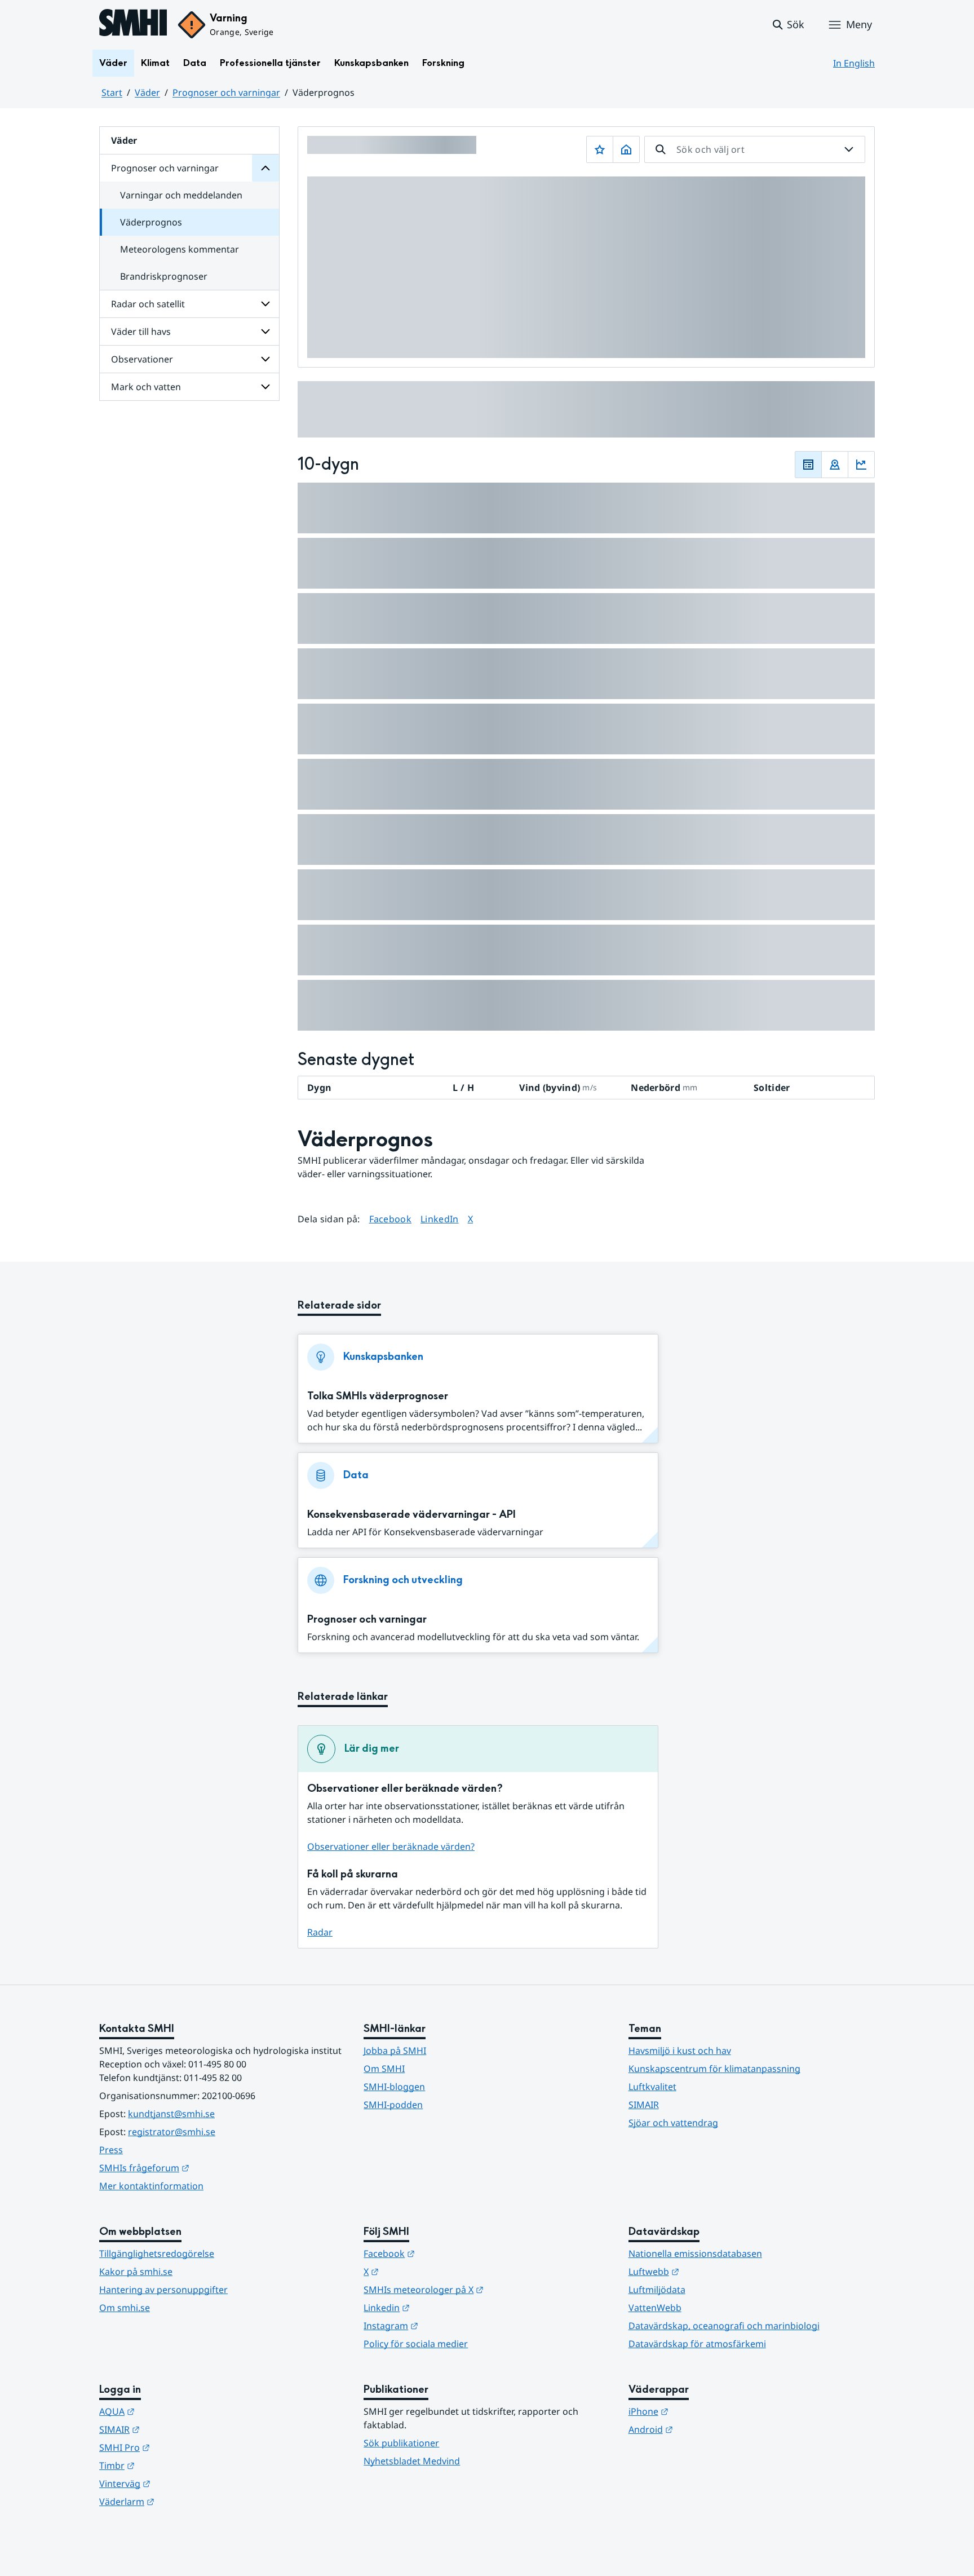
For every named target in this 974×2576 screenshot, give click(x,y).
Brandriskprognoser (164, 276)
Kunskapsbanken (371, 63)
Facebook (391, 1219)
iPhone (704, 2411)
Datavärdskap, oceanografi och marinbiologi (724, 2326)
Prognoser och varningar (226, 92)
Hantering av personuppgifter (163, 2290)
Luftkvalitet (652, 2087)
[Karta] (835, 465)
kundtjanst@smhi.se (171, 2114)
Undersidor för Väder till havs (265, 332)
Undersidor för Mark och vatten (265, 387)
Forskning (443, 63)
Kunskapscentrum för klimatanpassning (714, 2069)
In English (854, 63)
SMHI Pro (180, 2447)
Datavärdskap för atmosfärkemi (697, 2344)
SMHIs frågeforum (200, 2168)
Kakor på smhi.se (136, 2272)
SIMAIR (644, 2105)
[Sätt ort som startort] (626, 149)
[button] (788, 25)
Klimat (155, 63)
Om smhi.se (125, 2308)
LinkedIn (440, 1219)
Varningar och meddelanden (181, 195)
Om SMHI (384, 2069)
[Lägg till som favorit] (600, 149)
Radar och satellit (148, 304)
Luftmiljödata (657, 2290)
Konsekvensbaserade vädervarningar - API (411, 1515)
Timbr (172, 2465)
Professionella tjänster (270, 63)
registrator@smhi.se (172, 2132)
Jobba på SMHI (395, 2051)
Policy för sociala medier (416, 2344)
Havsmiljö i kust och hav (680, 2051)
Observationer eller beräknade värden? (391, 1846)
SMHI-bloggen (394, 2087)
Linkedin (442, 2307)
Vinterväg (180, 2483)
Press (111, 2150)
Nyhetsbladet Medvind (412, 2461)
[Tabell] (808, 465)
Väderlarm (182, 2501)
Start (112, 92)
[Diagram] (861, 465)
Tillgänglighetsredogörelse (157, 2254)
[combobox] (755, 149)
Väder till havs (141, 332)
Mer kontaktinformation (151, 2186)
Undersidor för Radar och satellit (265, 304)
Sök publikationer (401, 2443)
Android (706, 2429)
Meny (859, 24)
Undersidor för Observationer (265, 359)
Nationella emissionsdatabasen (695, 2254)
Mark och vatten (146, 387)
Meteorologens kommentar (180, 249)
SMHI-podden (393, 2105)
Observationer (142, 359)
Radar (320, 1932)
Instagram (446, 2325)
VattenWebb (655, 2308)
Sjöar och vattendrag (673, 2123)
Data (195, 63)
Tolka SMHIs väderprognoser (378, 1396)
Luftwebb (709, 2271)
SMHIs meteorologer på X (479, 2289)
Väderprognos (151, 222)
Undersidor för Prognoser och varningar (265, 168)
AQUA (172, 2411)
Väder (113, 63)
